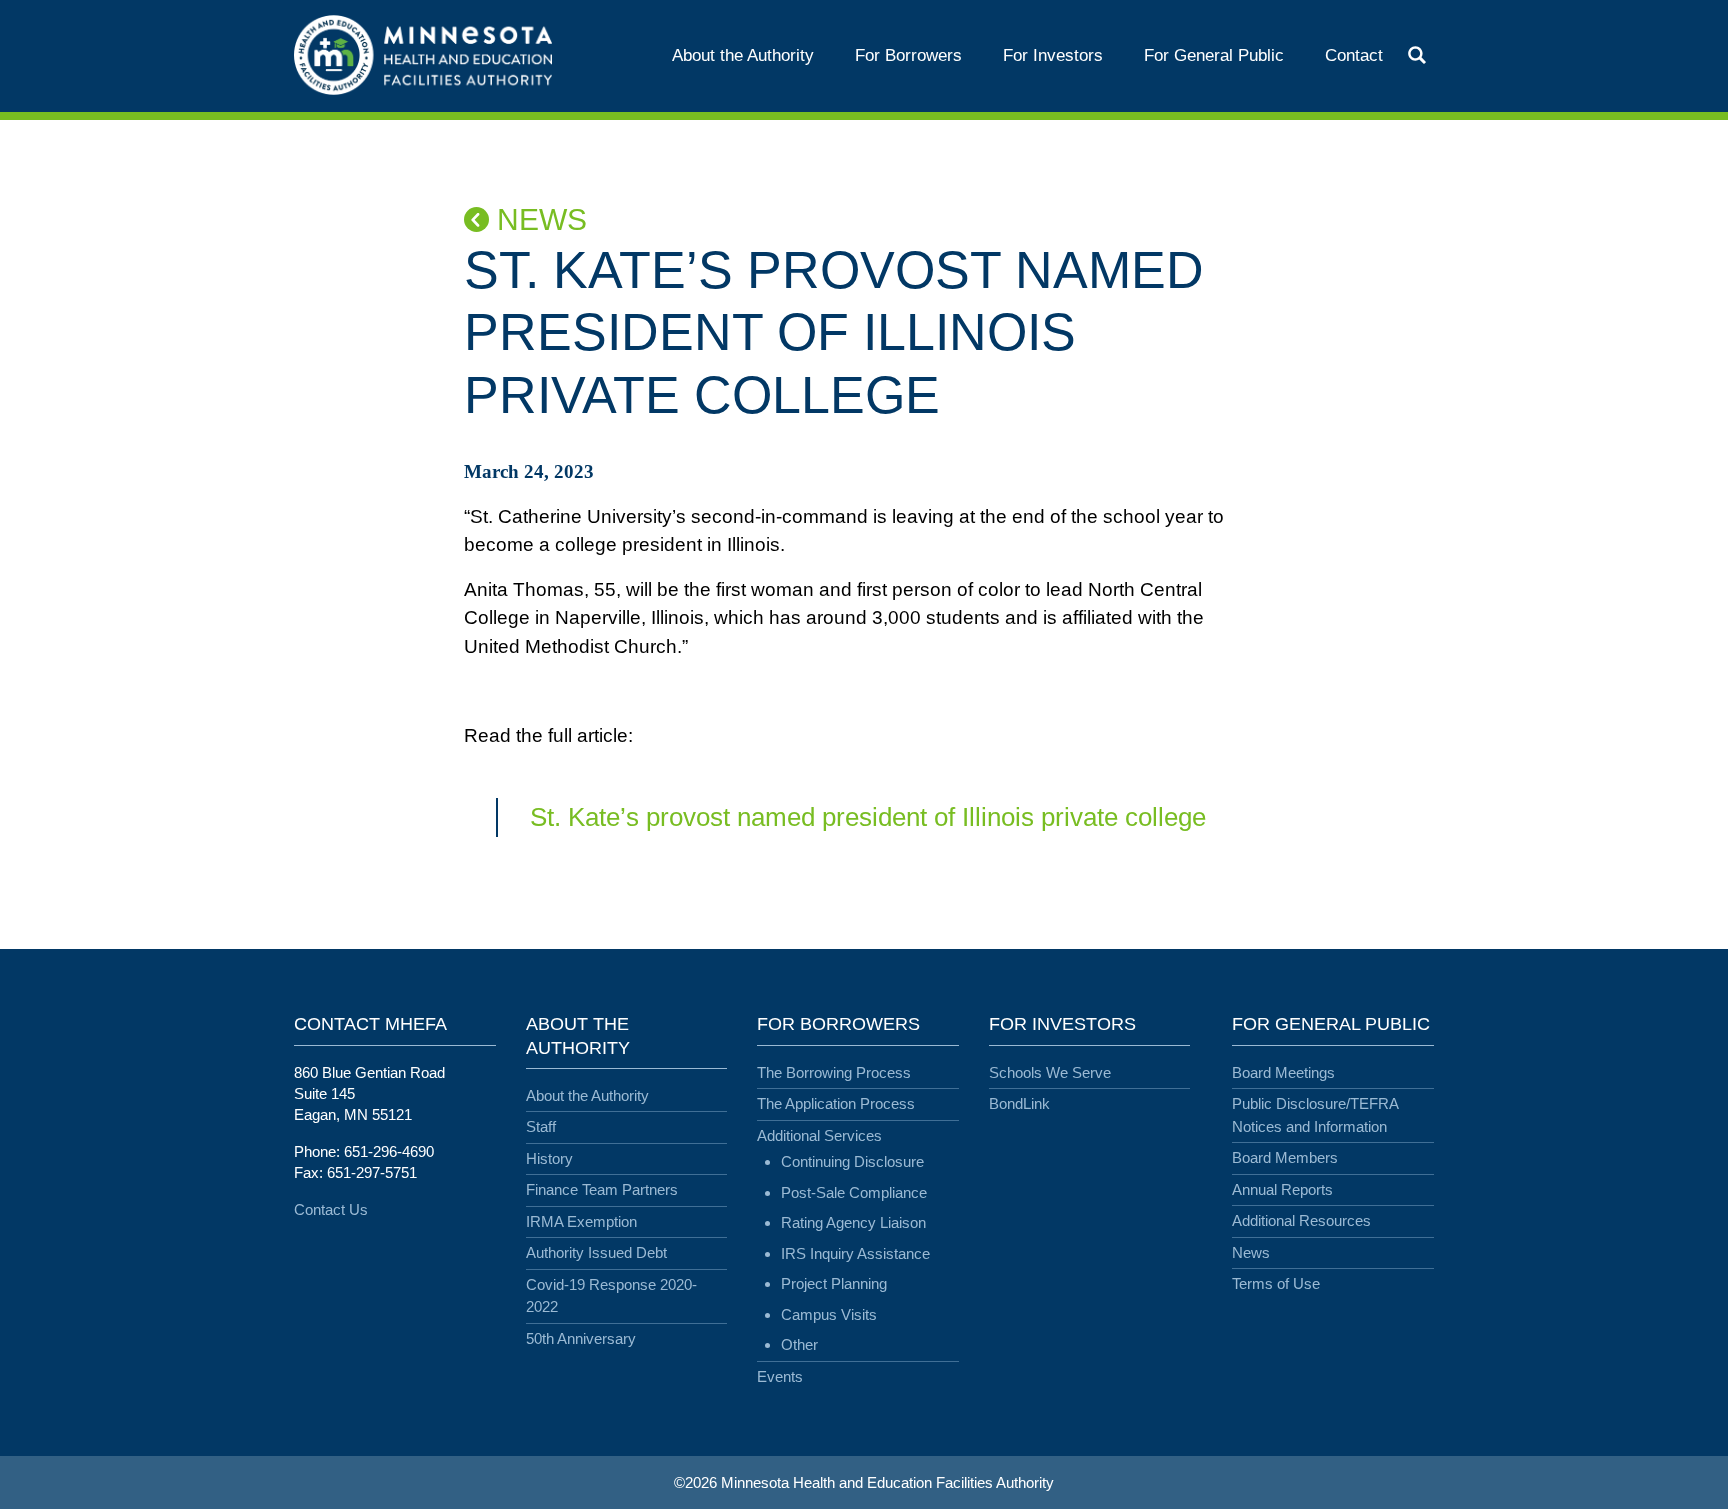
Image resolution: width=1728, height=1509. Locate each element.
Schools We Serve (1050, 1072)
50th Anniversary (581, 1338)
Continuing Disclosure (852, 1161)
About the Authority (587, 1095)
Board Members (1285, 1157)
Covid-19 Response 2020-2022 (611, 1296)
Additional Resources (1301, 1220)
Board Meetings (1283, 1072)
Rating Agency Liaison (853, 1222)
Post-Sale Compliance (854, 1192)
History (549, 1158)
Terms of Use (1276, 1283)
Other (799, 1344)
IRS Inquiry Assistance (855, 1253)
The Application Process (836, 1103)
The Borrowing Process (834, 1072)
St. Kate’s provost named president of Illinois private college (868, 817)
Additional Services (819, 1135)
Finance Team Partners (602, 1189)
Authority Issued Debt (596, 1252)
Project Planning (834, 1283)
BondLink (1019, 1103)
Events (780, 1376)
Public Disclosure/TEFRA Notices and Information (1315, 1115)
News (538, 219)
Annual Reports (1282, 1189)
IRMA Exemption (581, 1221)
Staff (541, 1126)
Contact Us (331, 1209)
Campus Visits (829, 1314)
